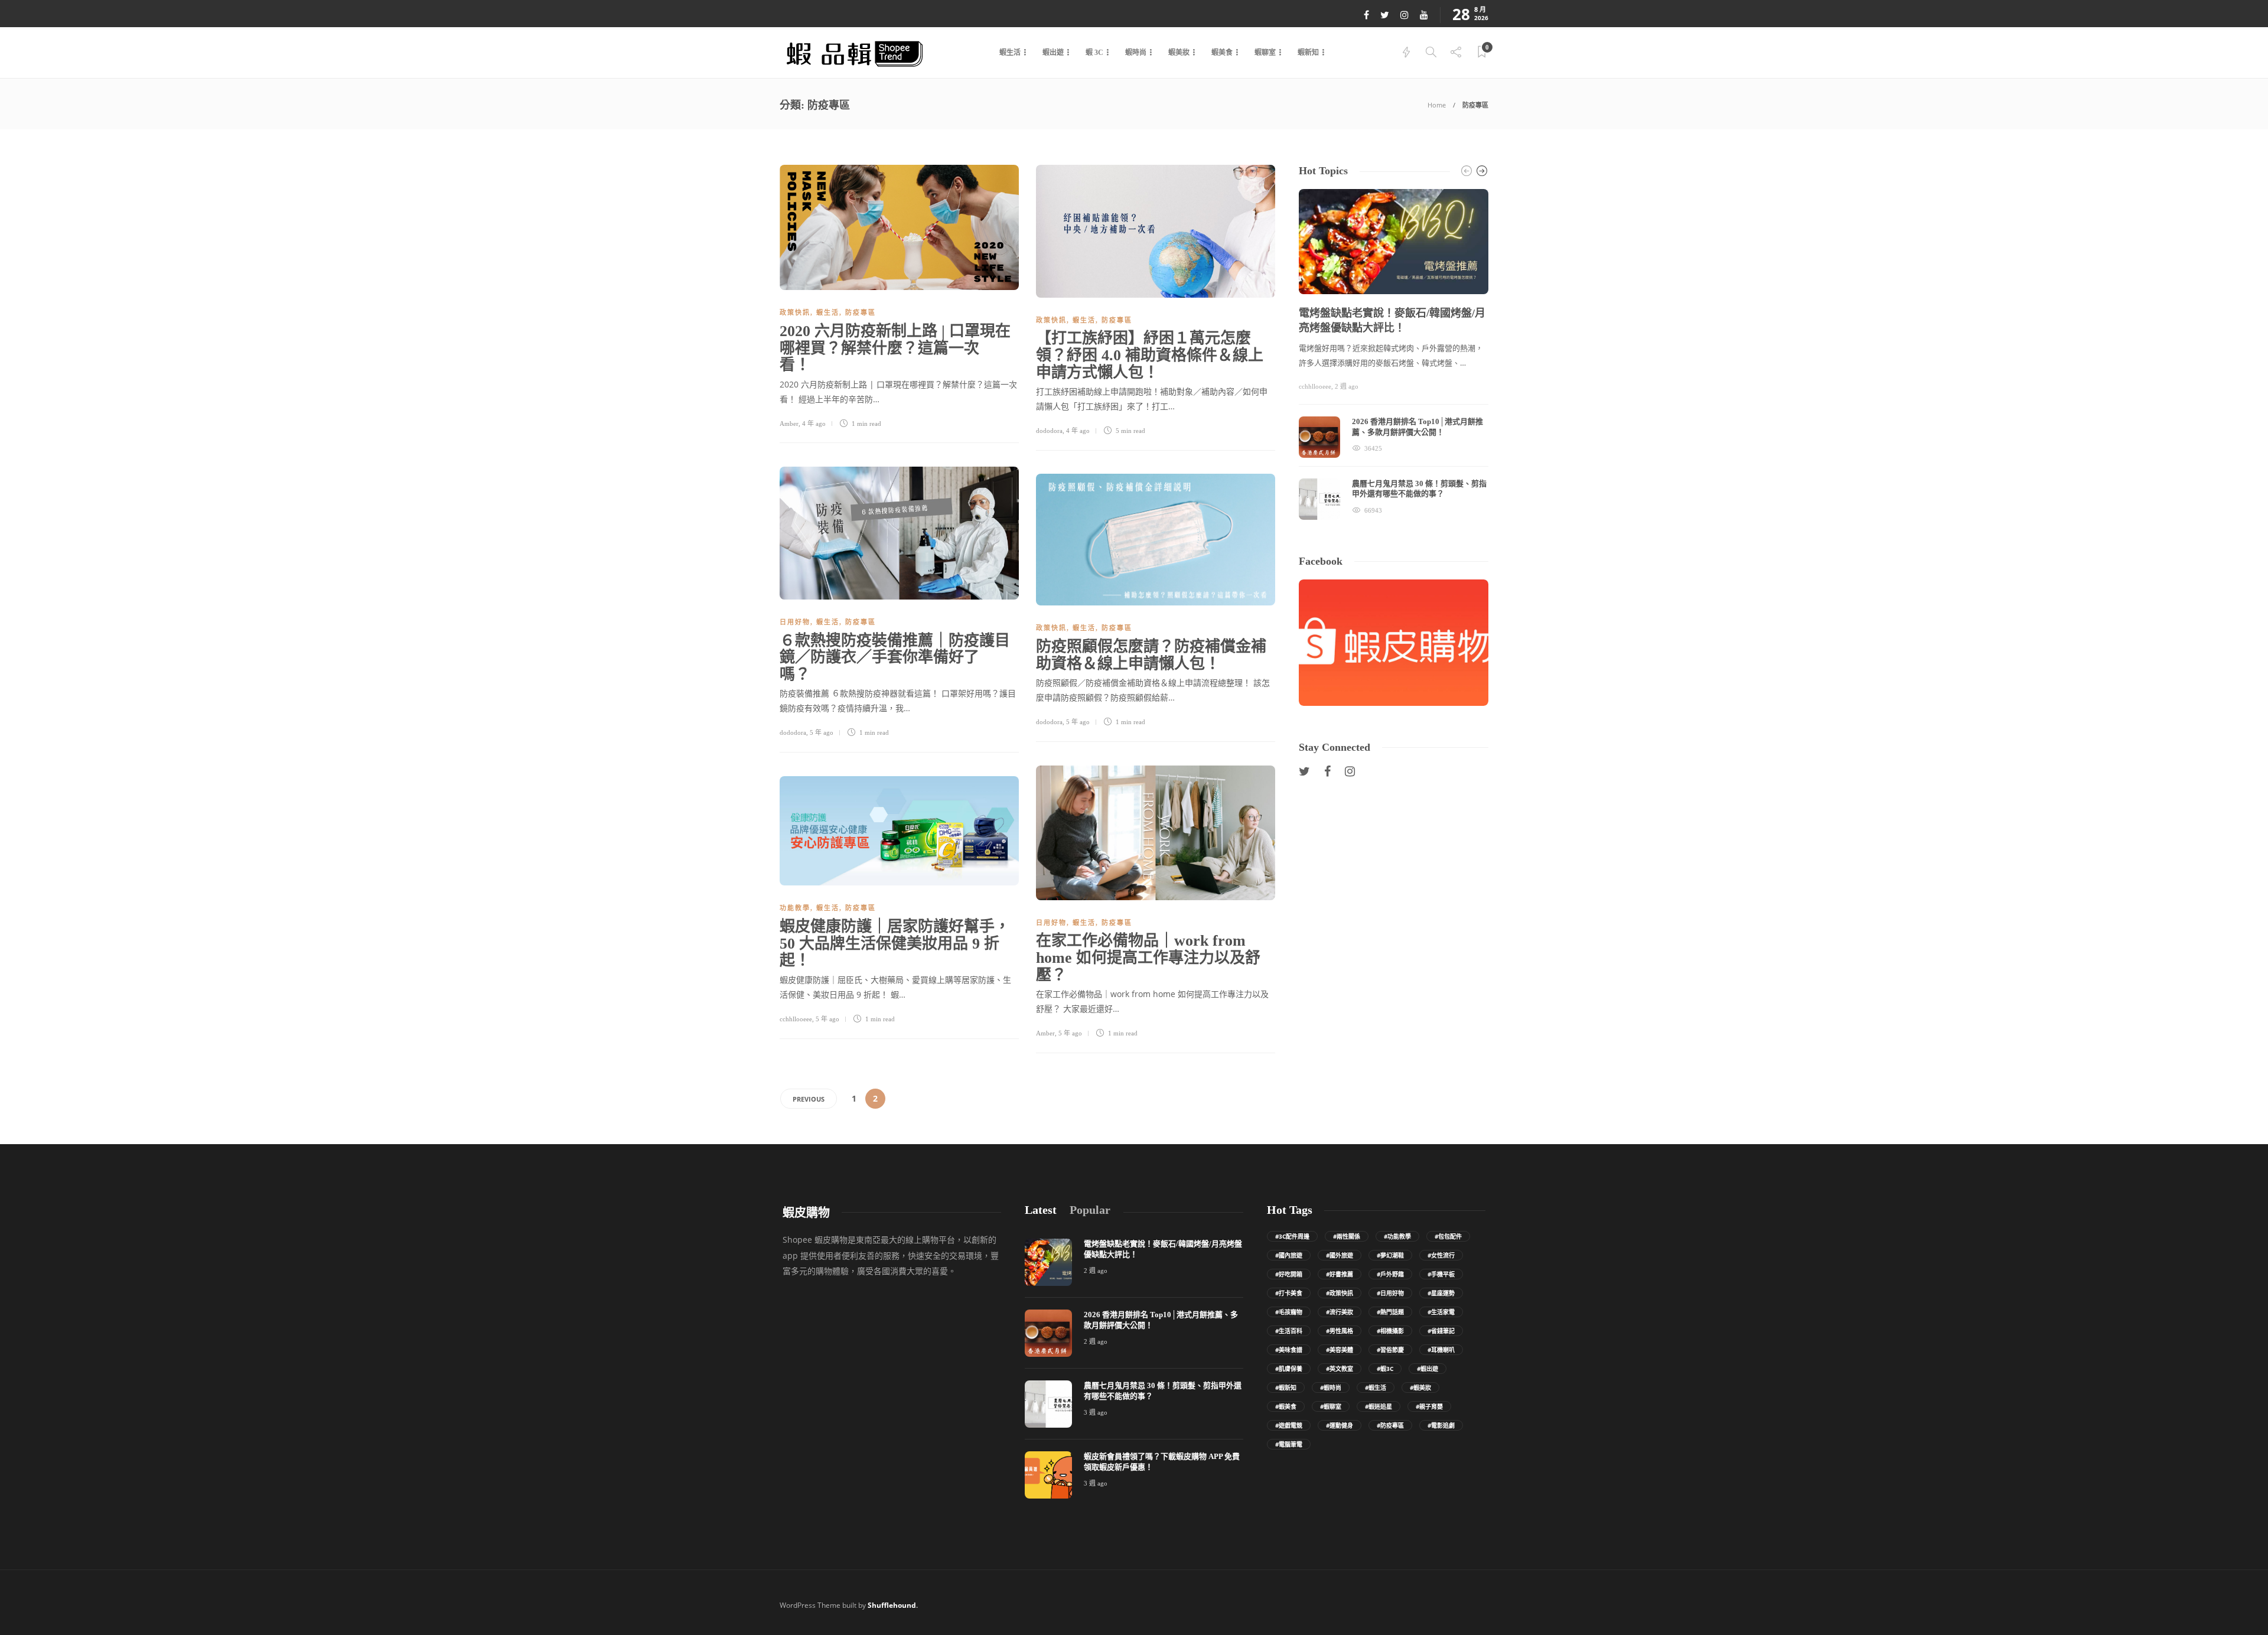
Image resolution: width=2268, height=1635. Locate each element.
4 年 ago (814, 424)
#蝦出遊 (1428, 1369)
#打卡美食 (1289, 1293)
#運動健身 (1340, 1425)
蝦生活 (1010, 53)
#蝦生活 (1376, 1388)
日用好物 (795, 622)
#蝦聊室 (1331, 1406)
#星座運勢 (1441, 1293)
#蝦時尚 (1331, 1388)
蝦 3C (1094, 53)
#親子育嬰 (1429, 1406)
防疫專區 (861, 312)
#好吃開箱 (1289, 1274)
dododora (1049, 431)
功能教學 (795, 908)
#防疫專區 (1390, 1425)
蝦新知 (1308, 53)
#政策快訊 (1340, 1293)
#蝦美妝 (1420, 1388)
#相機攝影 (1390, 1331)
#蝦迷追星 (1379, 1406)
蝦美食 (1222, 53)
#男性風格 (1340, 1331)
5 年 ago (822, 732)
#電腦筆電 (1289, 1444)
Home (1437, 105)
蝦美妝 (1179, 53)
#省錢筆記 (1441, 1331)
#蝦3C (1385, 1369)
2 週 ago (1347, 386)
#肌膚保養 (1289, 1369)
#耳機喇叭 (1441, 1350)
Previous (809, 1099)
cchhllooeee (796, 1019)
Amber (789, 424)
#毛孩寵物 (1289, 1312)
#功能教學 (1397, 1236)
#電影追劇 (1441, 1425)
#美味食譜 (1289, 1350)
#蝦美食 (1286, 1406)
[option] (1394, 354)
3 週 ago (1096, 1412)
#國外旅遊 (1340, 1255)
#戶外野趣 (1390, 1274)
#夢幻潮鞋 (1390, 1255)
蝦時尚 (1136, 53)
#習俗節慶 (1390, 1350)
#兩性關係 (1347, 1236)
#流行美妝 (1340, 1312)
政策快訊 (795, 312)
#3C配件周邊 (1292, 1236)
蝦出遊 (1053, 53)
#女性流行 (1441, 1255)
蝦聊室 (1265, 53)
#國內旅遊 (1289, 1255)
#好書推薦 (1340, 1274)
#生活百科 (1289, 1331)
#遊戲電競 (1289, 1425)
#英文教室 (1340, 1369)
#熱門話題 (1390, 1312)
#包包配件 (1448, 1236)
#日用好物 (1390, 1293)
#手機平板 (1441, 1274)
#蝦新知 (1286, 1388)
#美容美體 (1340, 1350)
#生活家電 (1441, 1312)
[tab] (1041, 1210)
